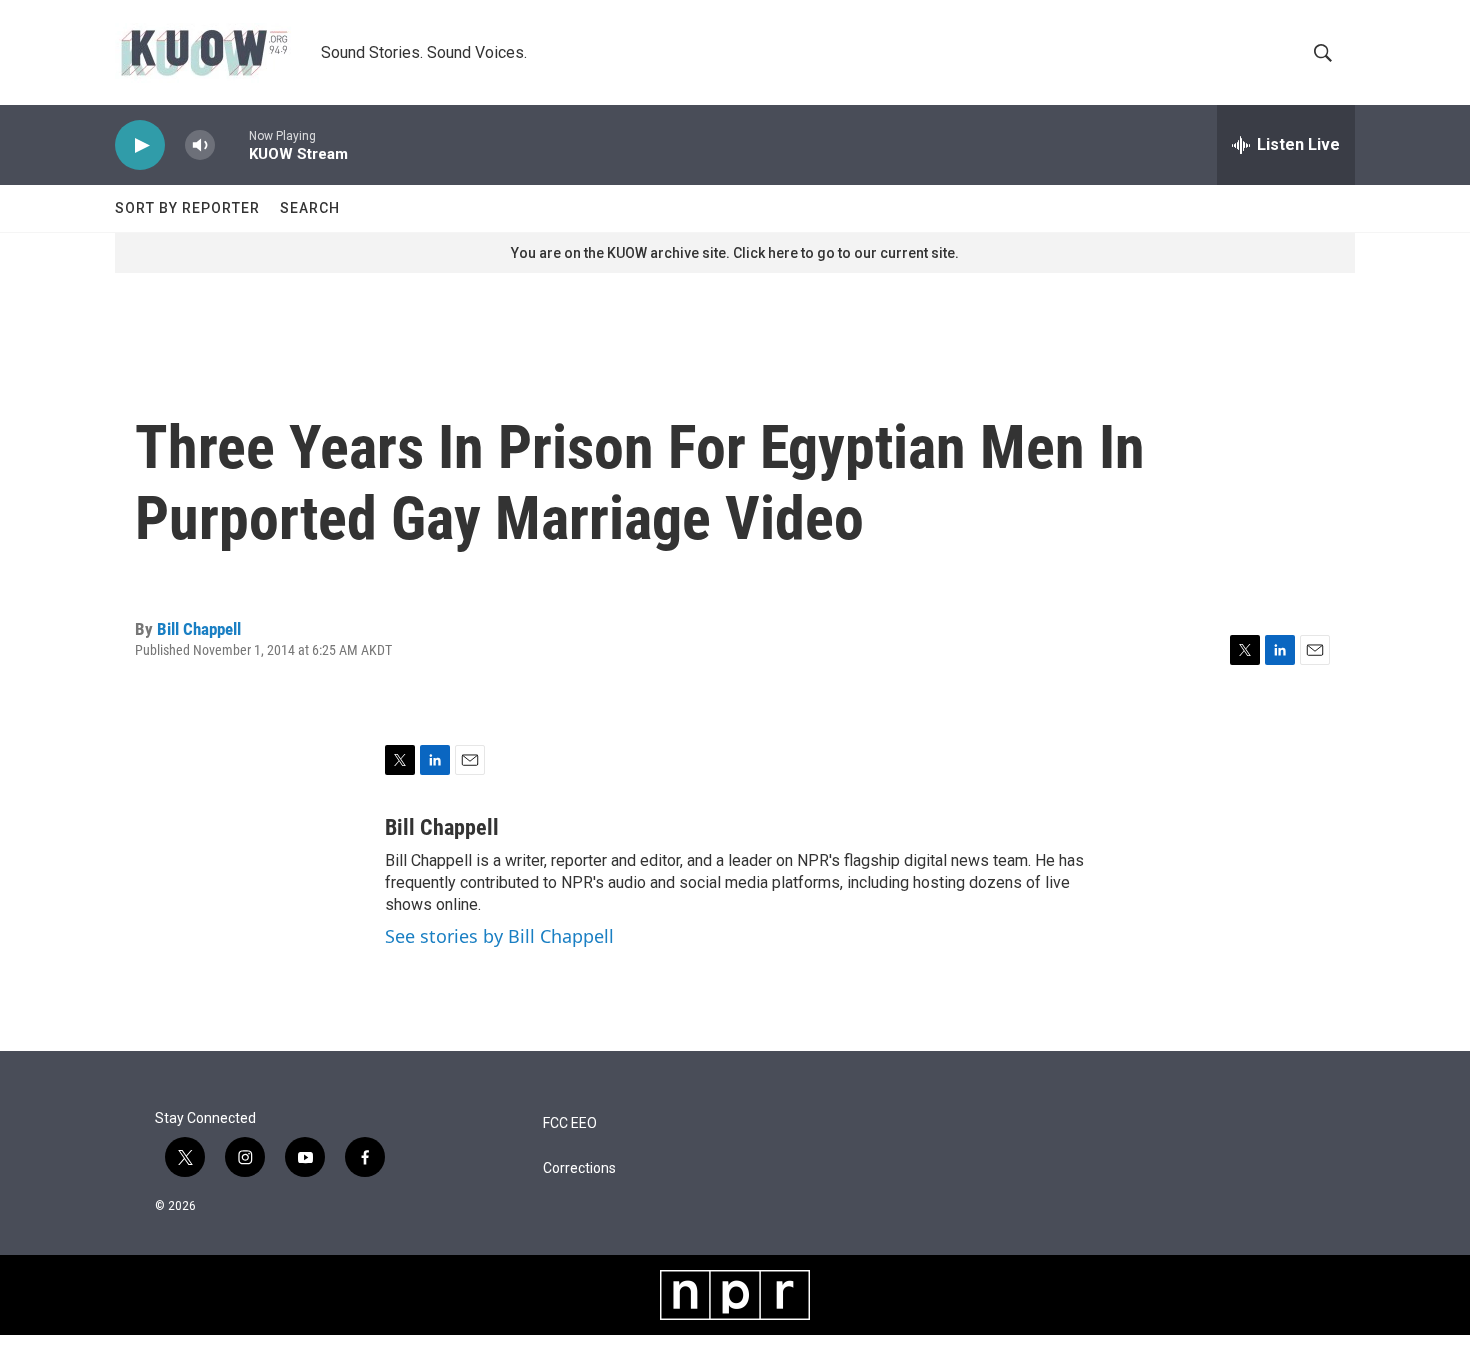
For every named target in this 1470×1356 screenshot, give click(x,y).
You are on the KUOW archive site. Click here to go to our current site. (735, 253)
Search (310, 208)
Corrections (579, 1168)
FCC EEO (570, 1123)
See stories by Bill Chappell (499, 936)
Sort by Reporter (187, 208)
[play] (140, 145)
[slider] (232, 144)
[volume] (200, 145)
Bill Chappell (199, 629)
